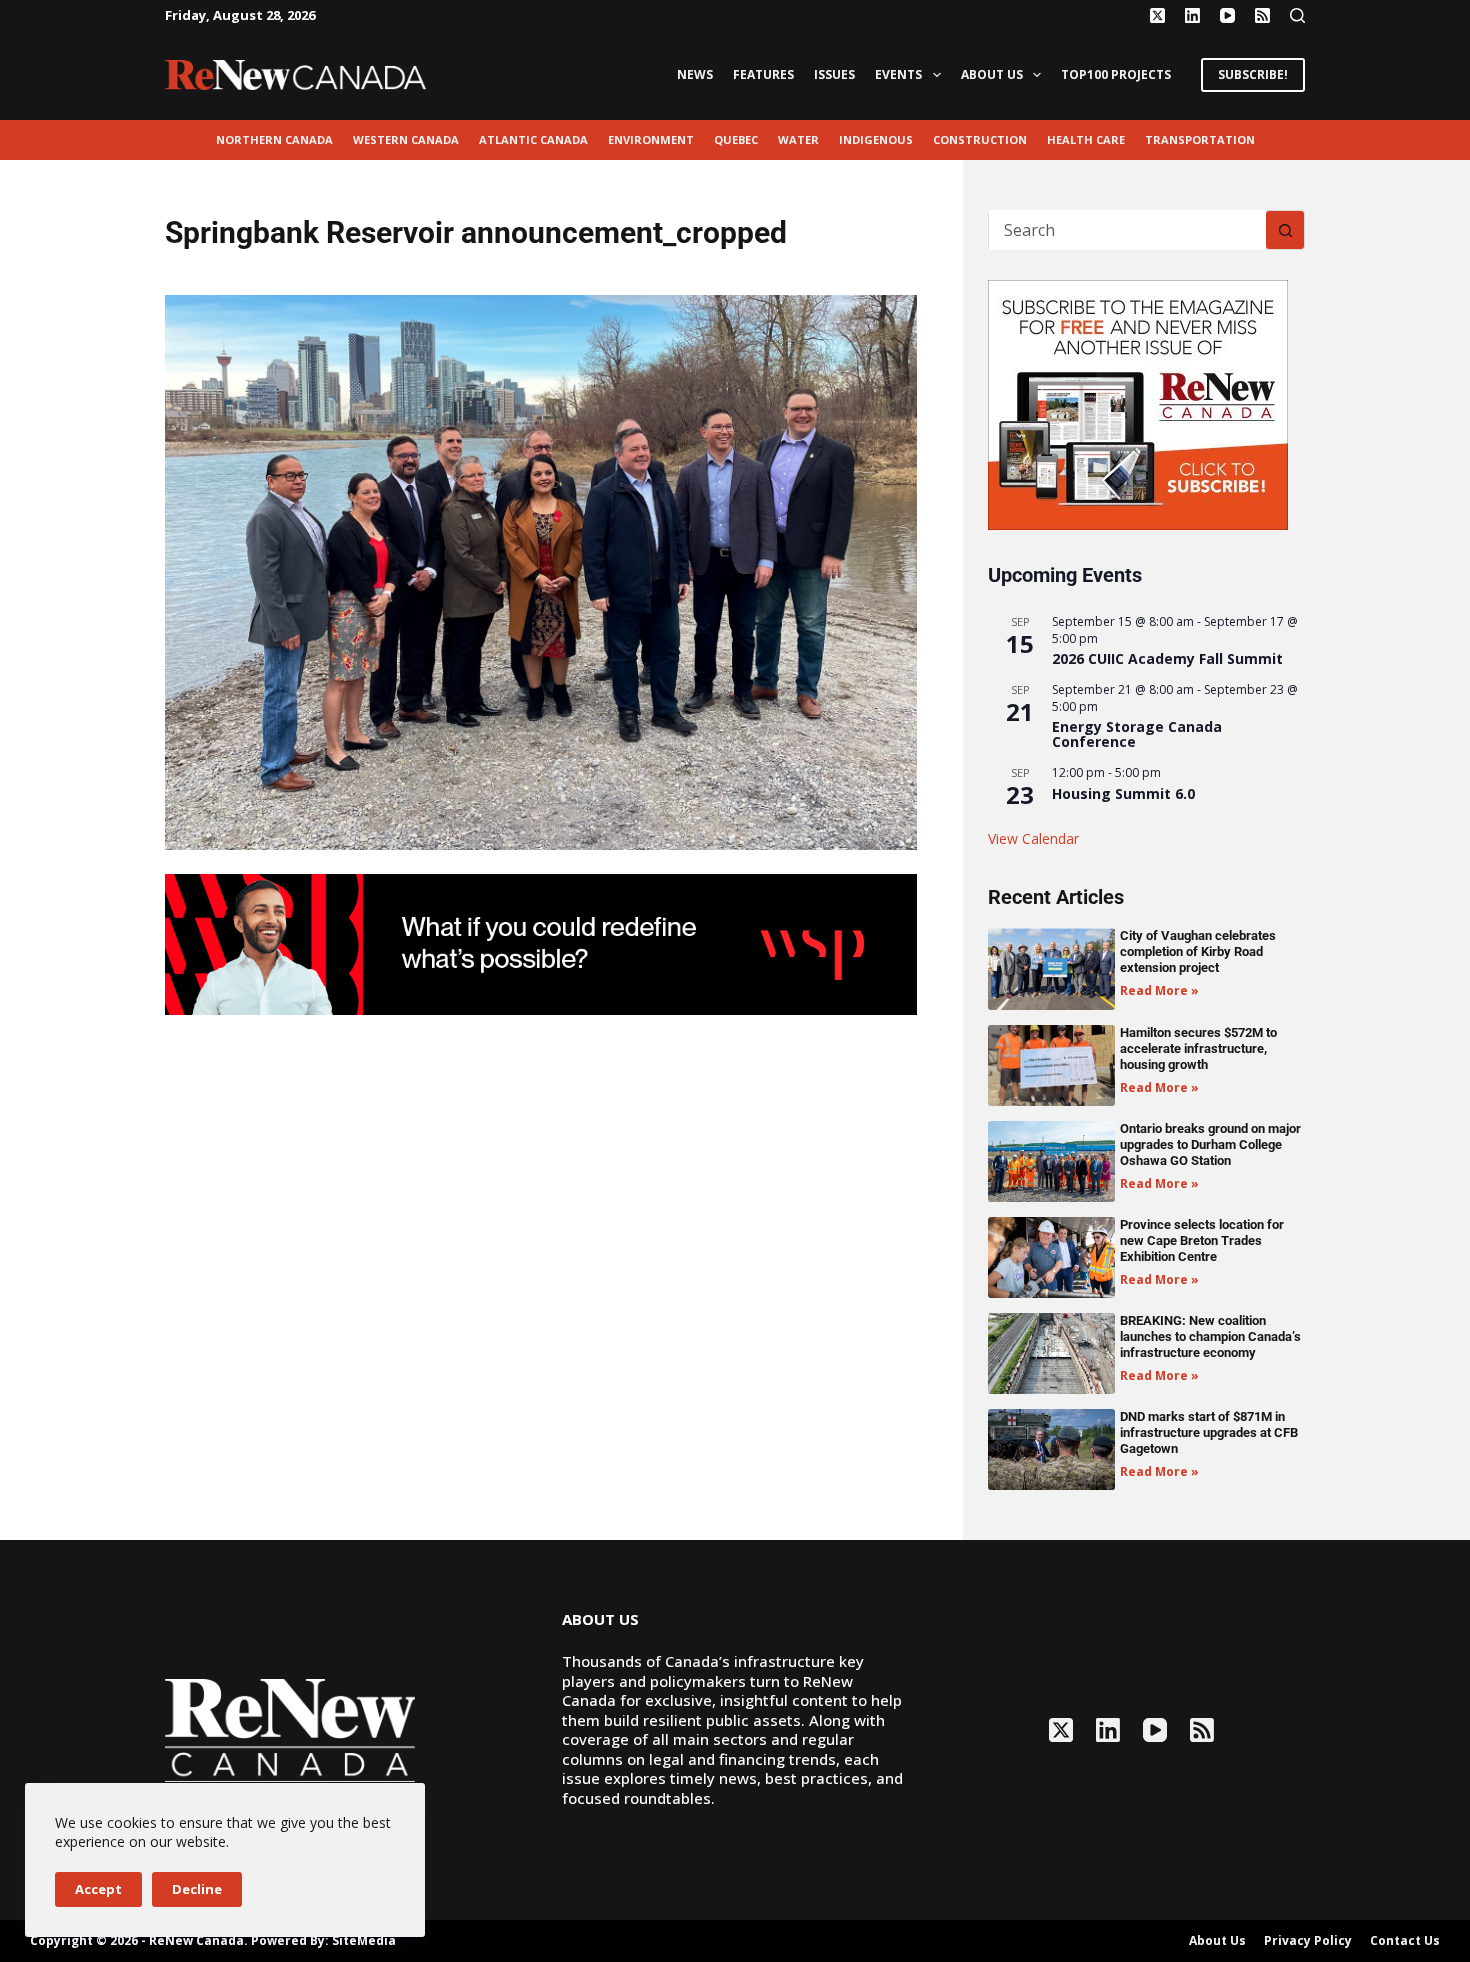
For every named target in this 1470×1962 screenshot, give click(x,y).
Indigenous (876, 139)
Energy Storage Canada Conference (1137, 734)
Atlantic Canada (533, 139)
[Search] (1297, 15)
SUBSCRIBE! (1253, 74)
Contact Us (1405, 1941)
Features (763, 74)
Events (898, 74)
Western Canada (406, 139)
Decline (197, 1889)
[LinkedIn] (1192, 15)
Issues (834, 74)
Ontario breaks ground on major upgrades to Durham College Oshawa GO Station (1210, 1144)
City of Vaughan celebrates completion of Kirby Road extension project (1198, 951)
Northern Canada (274, 139)
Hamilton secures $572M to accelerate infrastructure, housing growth (1198, 1048)
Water (798, 139)
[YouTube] (1227, 15)
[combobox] (1127, 230)
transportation (1200, 139)
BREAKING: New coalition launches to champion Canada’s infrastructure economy (1210, 1336)
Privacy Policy (1308, 1941)
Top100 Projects (1116, 74)
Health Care (1086, 139)
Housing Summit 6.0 (1123, 793)
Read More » (1159, 990)
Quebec (736, 139)
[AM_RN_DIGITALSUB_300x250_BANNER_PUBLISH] (1138, 403)
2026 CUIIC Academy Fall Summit (1167, 658)
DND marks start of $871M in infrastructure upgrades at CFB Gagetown (1209, 1432)
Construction (980, 139)
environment (651, 139)
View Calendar (1033, 838)
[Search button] (1285, 230)
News (695, 74)
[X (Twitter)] (1157, 15)
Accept (98, 1889)
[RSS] (1262, 15)
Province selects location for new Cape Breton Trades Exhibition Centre (1202, 1240)
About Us (992, 74)
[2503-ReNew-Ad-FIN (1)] (541, 943)
